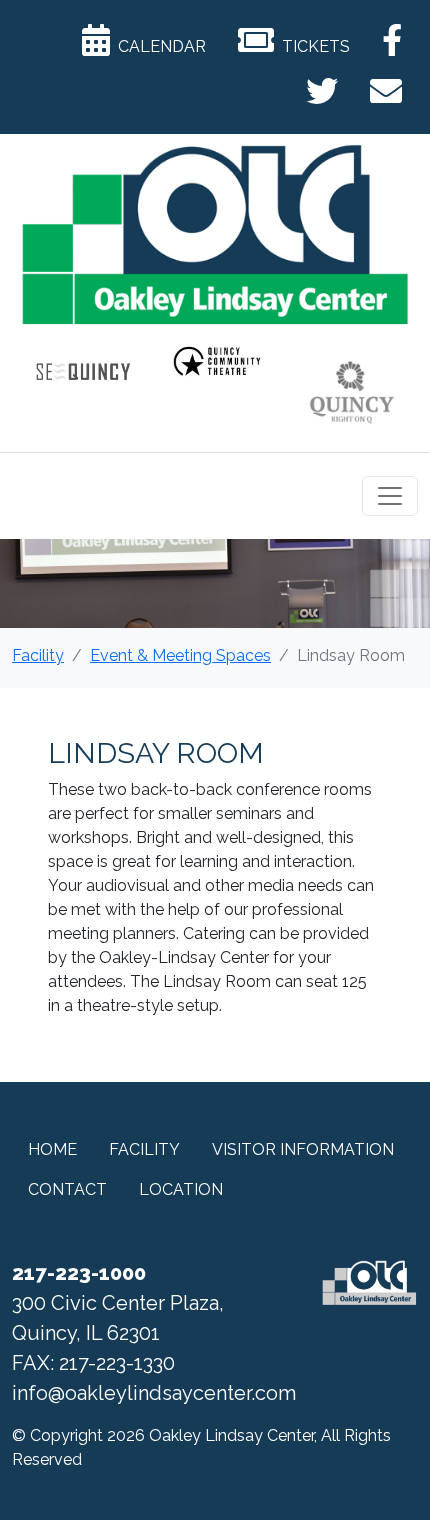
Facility (38, 655)
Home (52, 1149)
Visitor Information (303, 1149)
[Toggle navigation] (390, 496)
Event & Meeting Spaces (180, 655)
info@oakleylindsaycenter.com (154, 1393)
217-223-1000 (79, 1273)
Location (181, 1189)
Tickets (312, 46)
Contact (67, 1189)
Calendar (158, 46)
